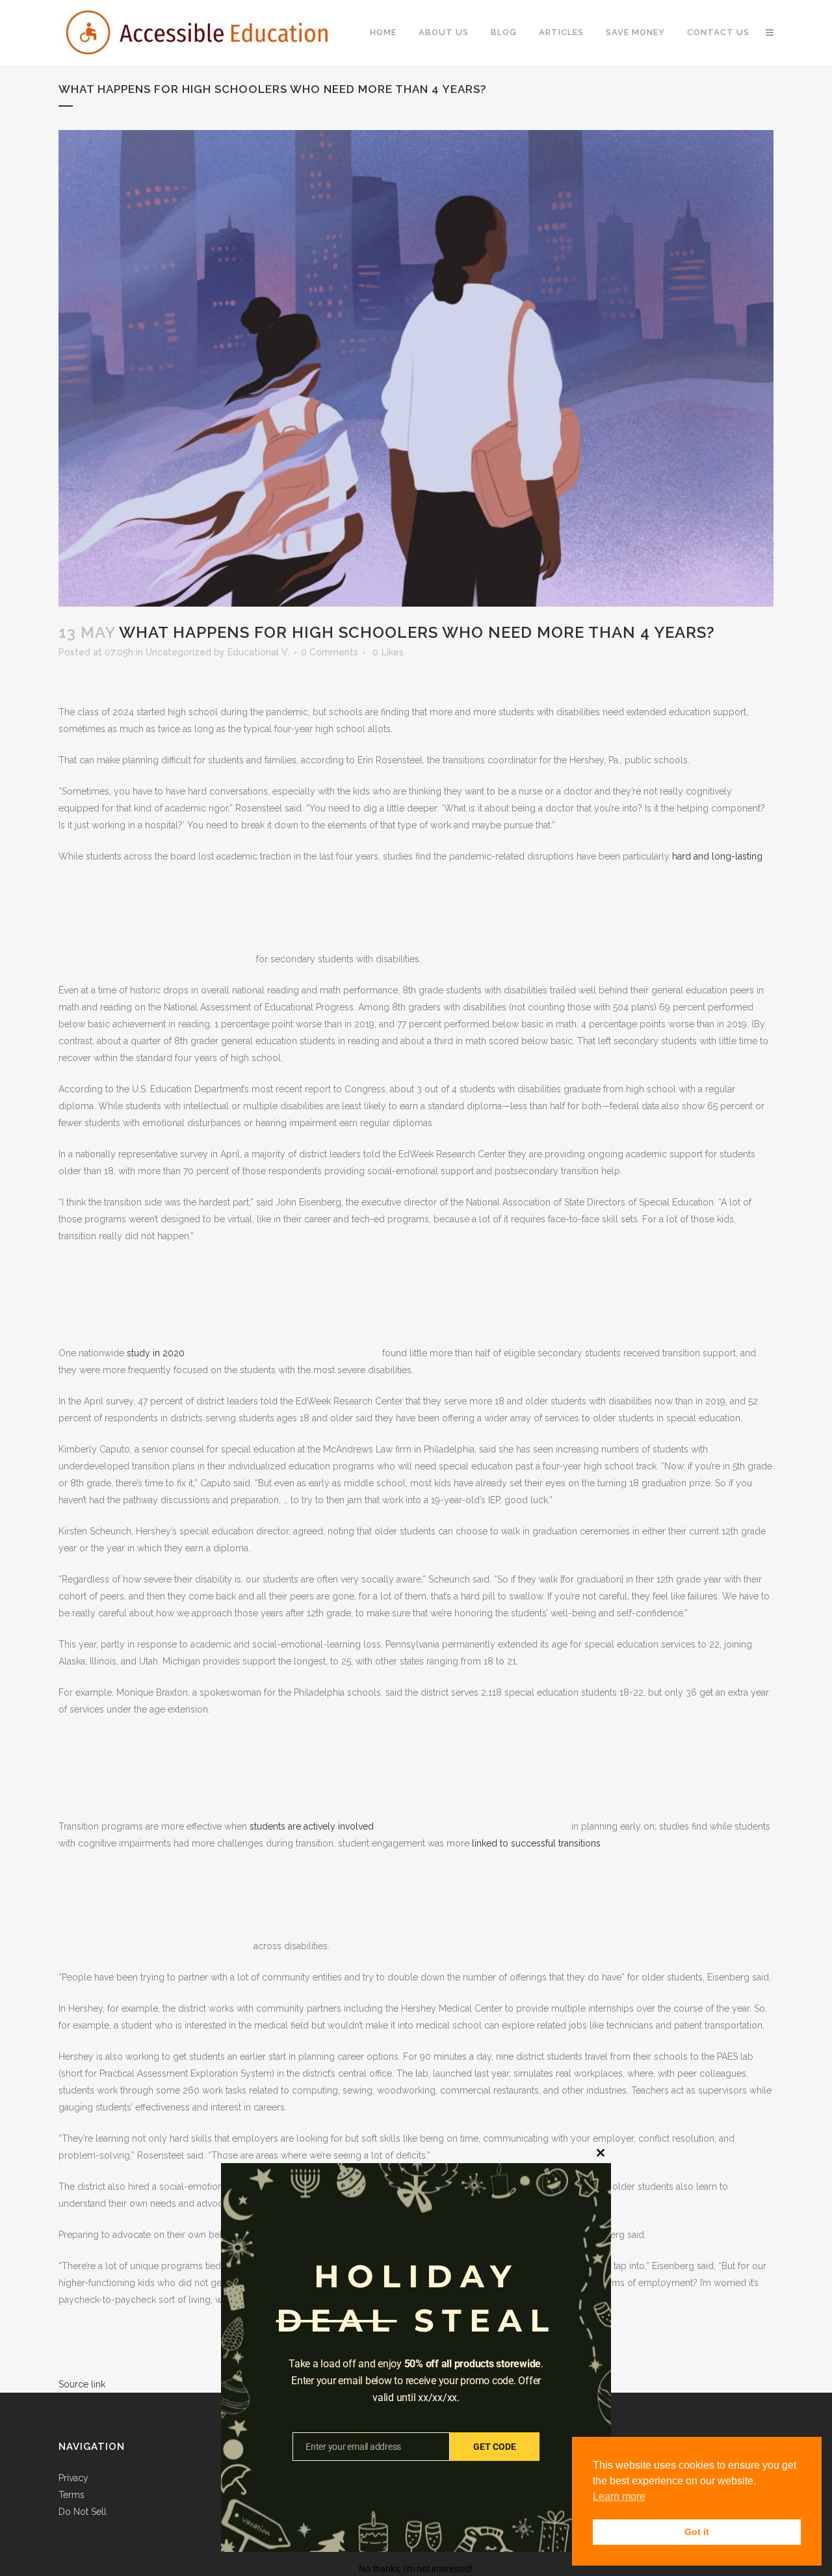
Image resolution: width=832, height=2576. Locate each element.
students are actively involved (310, 1826)
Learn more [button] (619, 2496)
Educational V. (258, 652)
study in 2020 (156, 1353)
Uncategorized (178, 652)
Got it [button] (697, 2532)
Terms (71, 2495)
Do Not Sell (83, 2512)
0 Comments (330, 652)
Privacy (73, 2478)
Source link (82, 2384)
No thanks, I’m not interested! (416, 2569)
